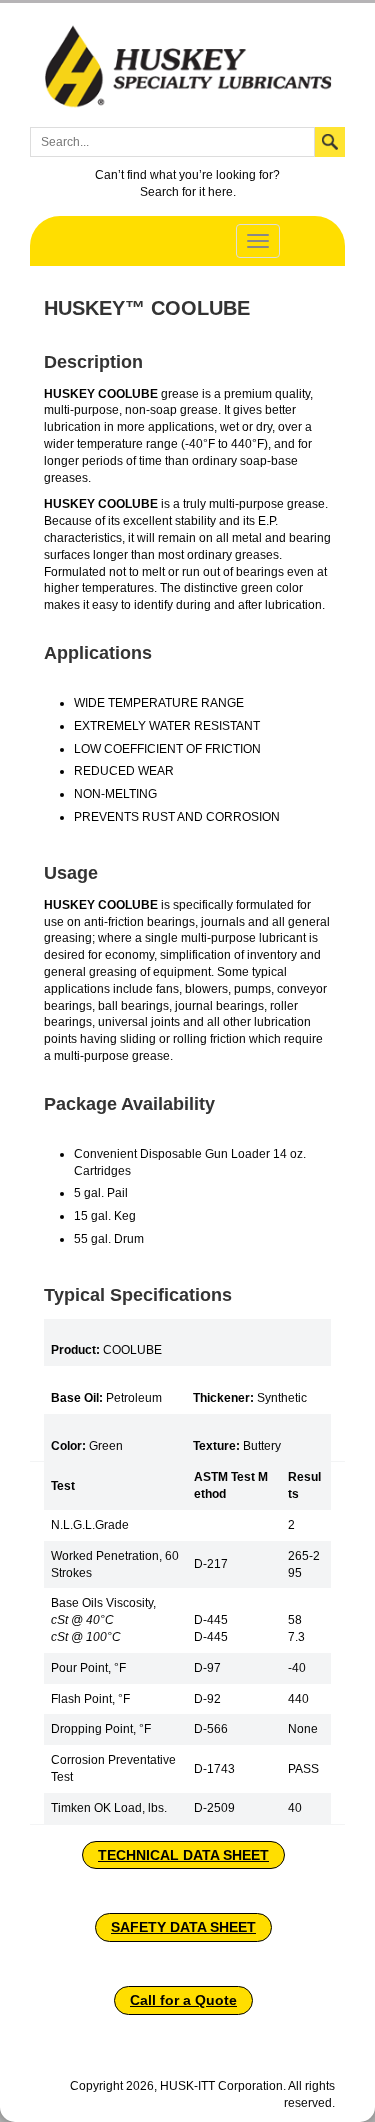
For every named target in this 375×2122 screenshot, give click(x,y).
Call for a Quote (183, 2000)
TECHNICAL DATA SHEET (183, 1855)
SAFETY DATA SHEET (183, 1927)
